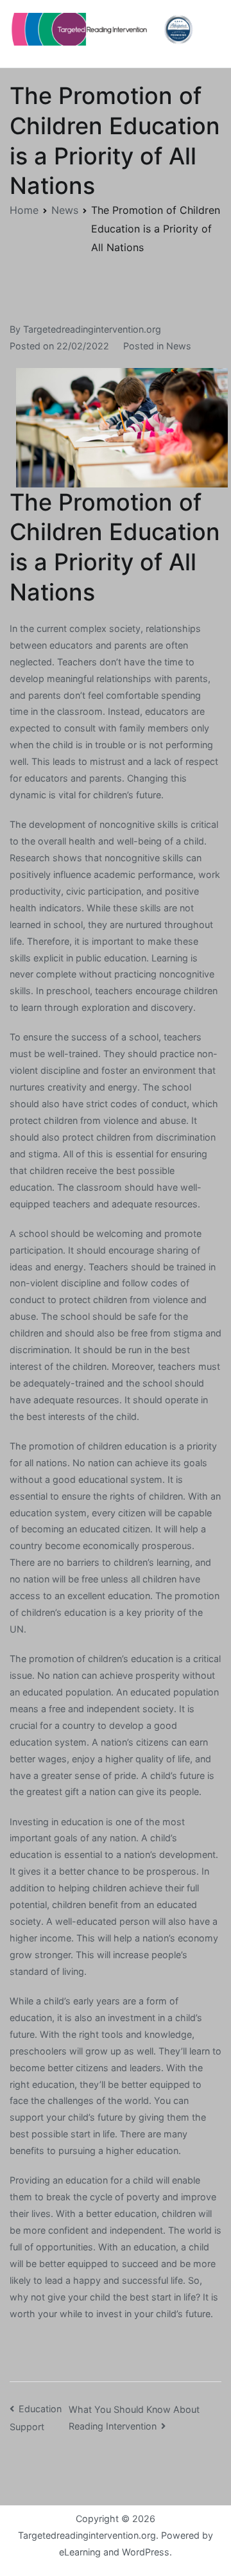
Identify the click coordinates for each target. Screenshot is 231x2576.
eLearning (80, 2552)
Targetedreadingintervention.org (92, 329)
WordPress (146, 2552)
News (179, 346)
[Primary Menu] (208, 33)
